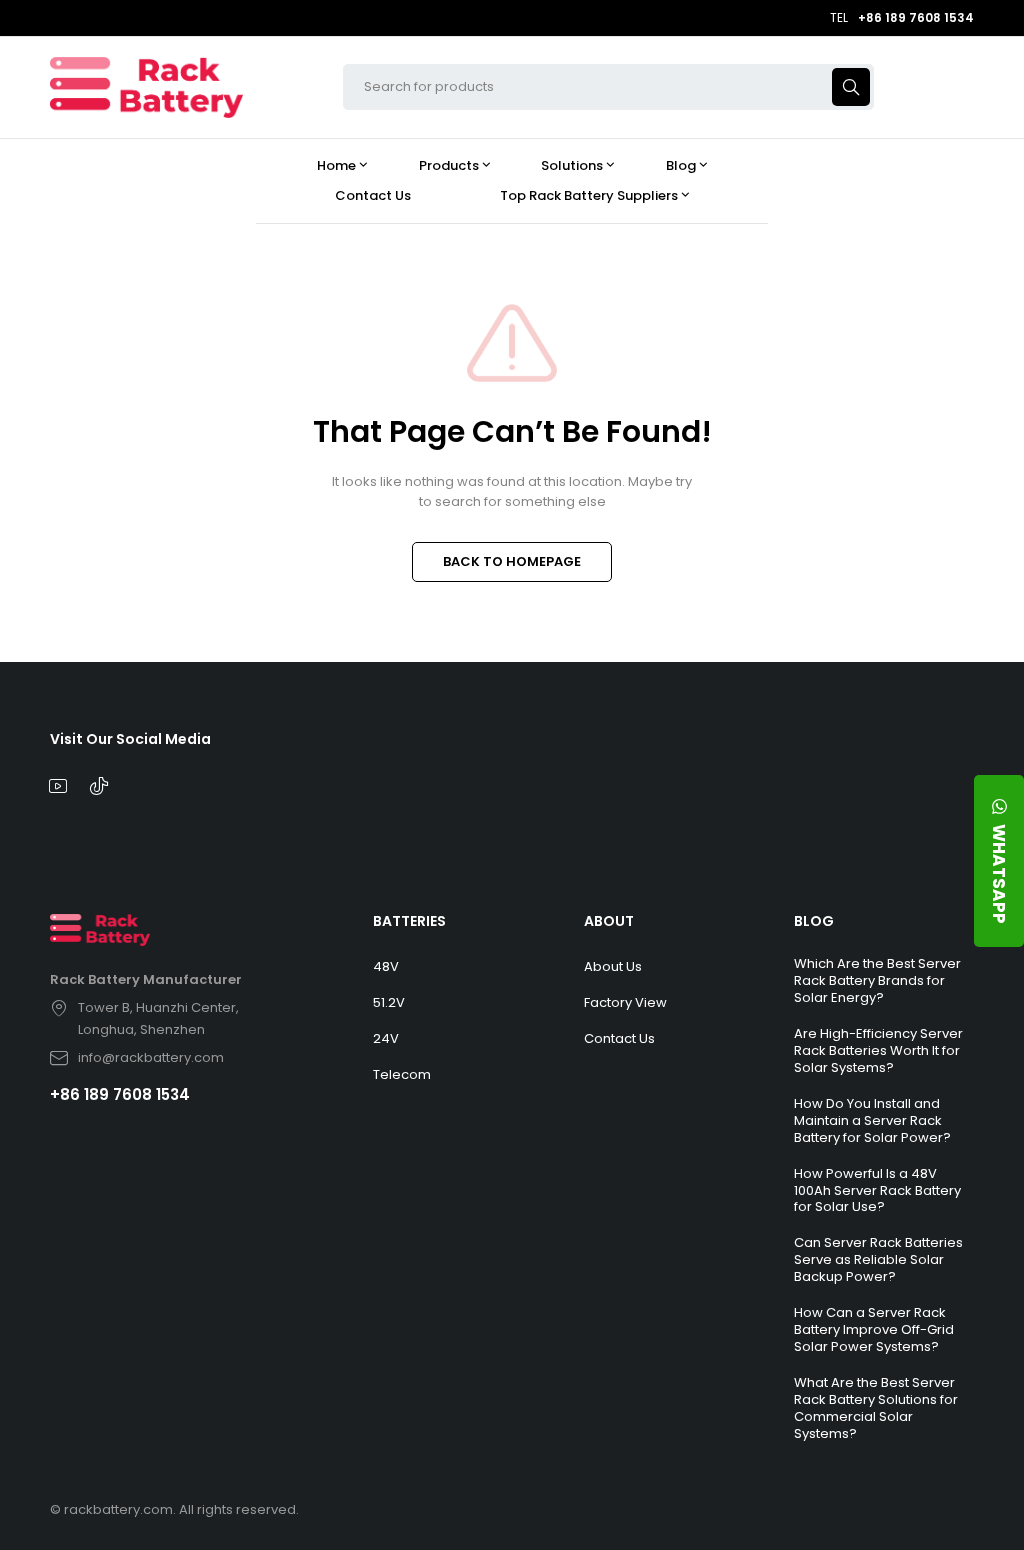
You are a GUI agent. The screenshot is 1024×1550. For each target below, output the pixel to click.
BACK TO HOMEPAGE (512, 561)
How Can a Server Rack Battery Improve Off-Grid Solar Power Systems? (874, 1329)
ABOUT (609, 921)
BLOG (814, 921)
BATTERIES (409, 921)
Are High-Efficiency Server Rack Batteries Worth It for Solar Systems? (878, 1050)
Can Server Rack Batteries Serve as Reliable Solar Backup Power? (878, 1259)
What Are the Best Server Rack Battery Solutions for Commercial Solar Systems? (876, 1408)
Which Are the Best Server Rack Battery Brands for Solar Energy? (877, 980)
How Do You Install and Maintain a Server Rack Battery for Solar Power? (872, 1120)
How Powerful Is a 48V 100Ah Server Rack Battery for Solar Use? (877, 1190)
